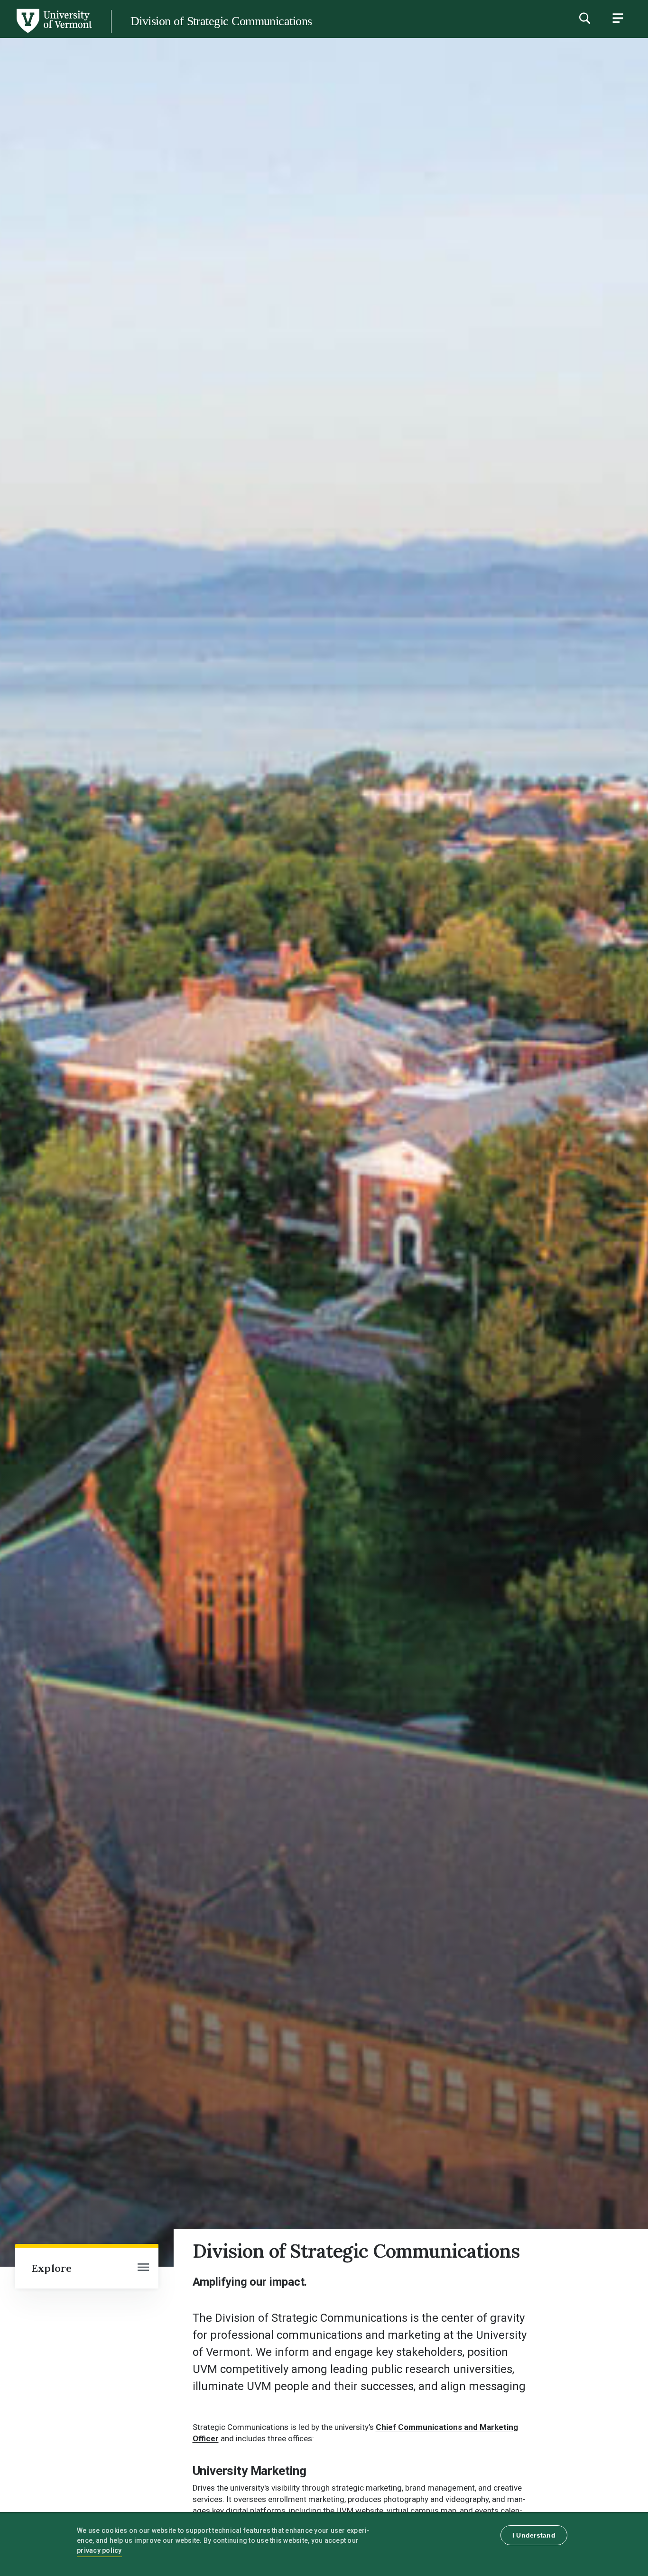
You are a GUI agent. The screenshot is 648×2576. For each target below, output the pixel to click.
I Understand (534, 2535)
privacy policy (99, 2550)
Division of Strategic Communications (221, 21)
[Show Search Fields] (584, 18)
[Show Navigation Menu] (618, 18)
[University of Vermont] (54, 33)
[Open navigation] (143, 2268)
